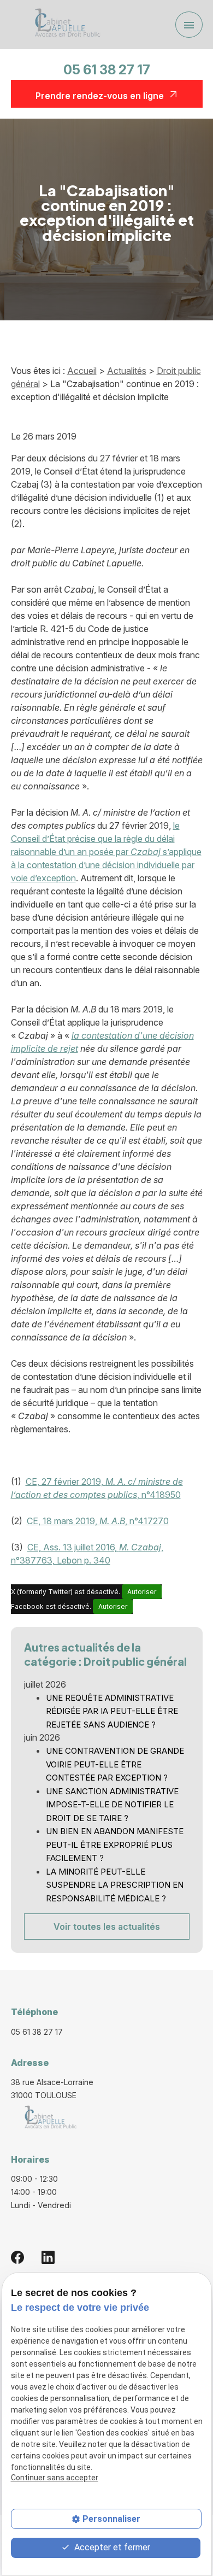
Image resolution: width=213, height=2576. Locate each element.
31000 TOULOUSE (53, 2089)
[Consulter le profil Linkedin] (48, 2257)
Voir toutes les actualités (107, 1927)
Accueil (82, 371)
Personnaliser (111, 2519)
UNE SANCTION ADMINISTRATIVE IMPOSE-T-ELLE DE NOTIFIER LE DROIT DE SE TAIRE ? (112, 1805)
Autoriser (142, 1592)
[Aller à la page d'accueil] (64, 25)
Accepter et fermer (111, 2547)
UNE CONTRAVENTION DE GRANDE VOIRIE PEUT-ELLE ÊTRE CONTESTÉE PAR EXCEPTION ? (115, 1764)
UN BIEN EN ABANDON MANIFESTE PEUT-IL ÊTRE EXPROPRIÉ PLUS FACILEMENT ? (115, 1845)
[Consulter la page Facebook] (17, 2257)
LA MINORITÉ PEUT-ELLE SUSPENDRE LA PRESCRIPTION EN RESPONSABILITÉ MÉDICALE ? (115, 1885)
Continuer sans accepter (55, 2478)
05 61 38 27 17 (107, 70)
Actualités (127, 371)
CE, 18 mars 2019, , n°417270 (98, 1521)
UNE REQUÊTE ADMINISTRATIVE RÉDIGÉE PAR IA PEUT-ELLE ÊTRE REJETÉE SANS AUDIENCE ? (112, 1711)
